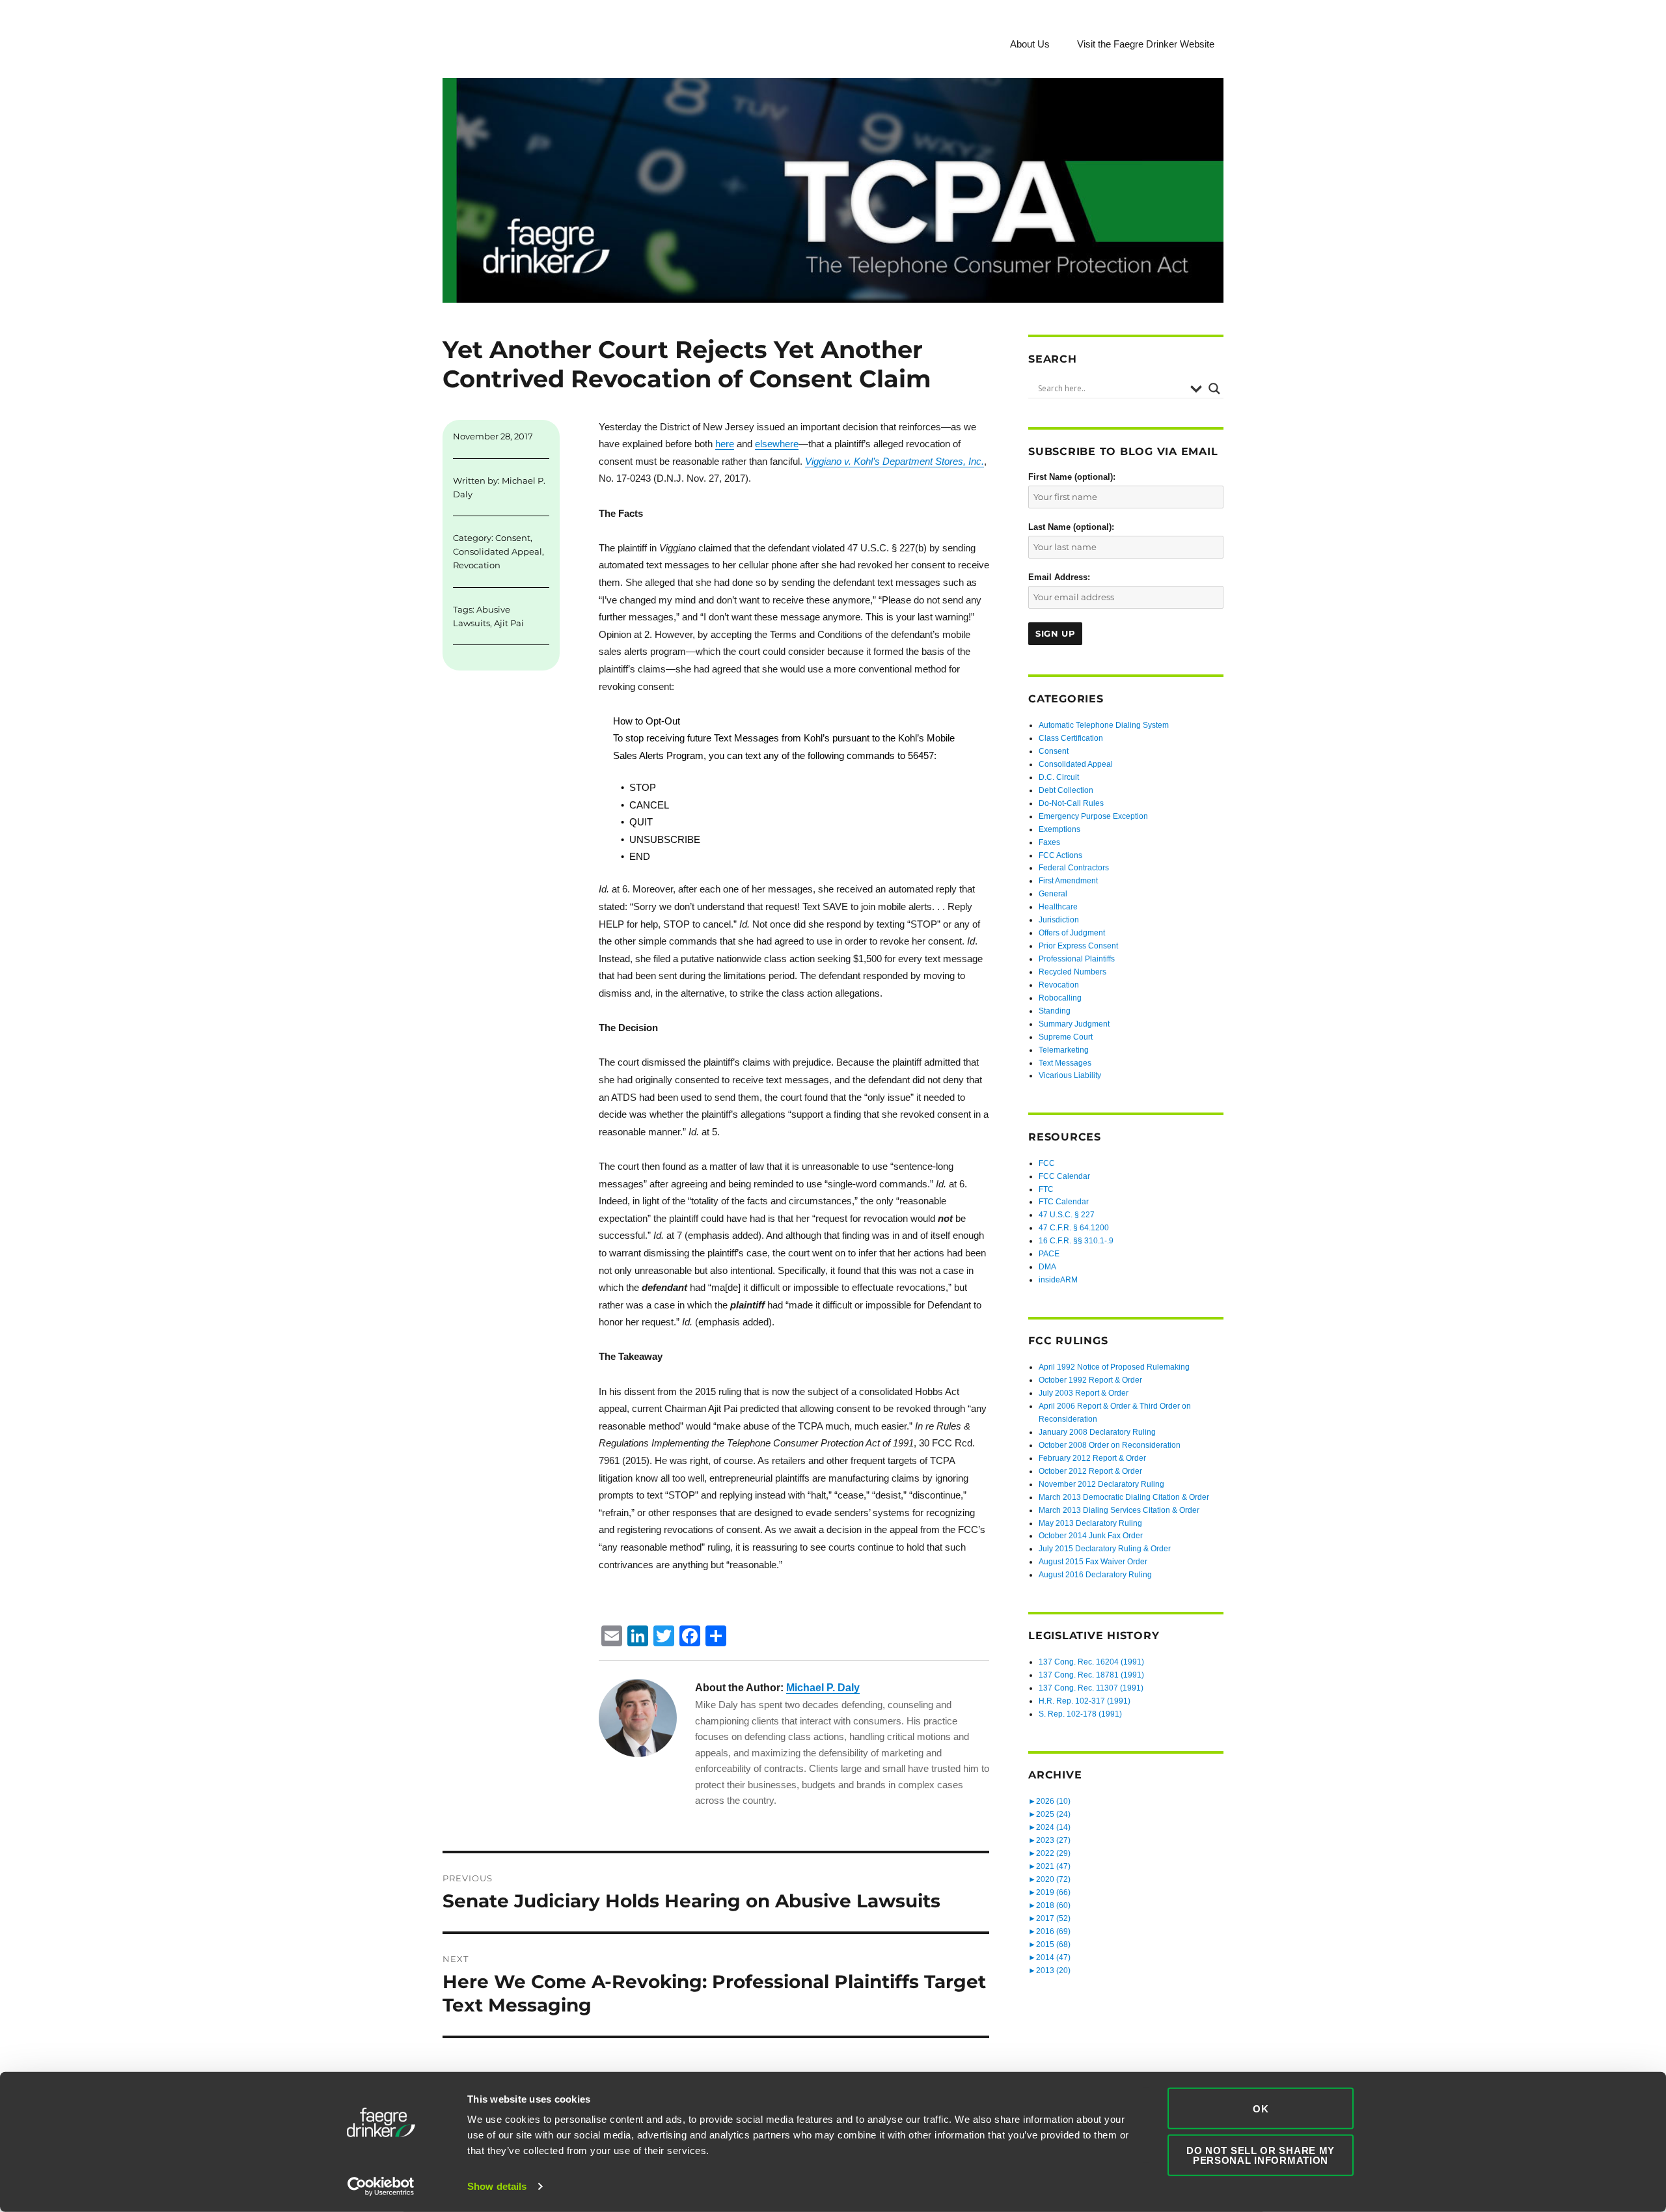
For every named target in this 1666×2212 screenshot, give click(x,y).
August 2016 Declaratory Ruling (1095, 1575)
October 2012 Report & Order (1090, 1471)
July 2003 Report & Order (1084, 1393)
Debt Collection (1066, 790)
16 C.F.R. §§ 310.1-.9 (1076, 1241)
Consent (513, 538)
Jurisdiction (1059, 920)
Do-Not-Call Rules (1071, 803)
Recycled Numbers (1072, 972)
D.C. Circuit (1059, 777)
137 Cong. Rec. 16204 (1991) (1091, 1662)
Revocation (477, 565)
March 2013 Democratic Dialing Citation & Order (1124, 1497)
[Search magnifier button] (1214, 389)
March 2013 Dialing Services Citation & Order (1119, 1510)
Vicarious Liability (1070, 1075)
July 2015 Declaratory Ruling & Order (1105, 1549)
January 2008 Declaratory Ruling (1097, 1432)
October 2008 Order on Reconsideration (1110, 1445)
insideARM (1058, 1280)
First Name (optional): (1072, 477)
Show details (497, 2186)
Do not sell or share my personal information (1261, 2155)
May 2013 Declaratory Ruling (1090, 1523)
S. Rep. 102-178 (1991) (1080, 1714)
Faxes (1049, 842)
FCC (1047, 1163)
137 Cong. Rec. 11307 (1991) (1091, 1688)
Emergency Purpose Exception (1093, 816)
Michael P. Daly (823, 1688)
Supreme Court (1066, 1037)
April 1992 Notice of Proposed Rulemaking (1114, 1367)
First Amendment (1068, 881)
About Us (1030, 44)
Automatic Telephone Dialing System (1104, 725)
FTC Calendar (1064, 1202)
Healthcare (1058, 907)
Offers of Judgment (1072, 933)
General (1053, 894)
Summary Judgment (1074, 1024)
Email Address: (1059, 577)
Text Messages (1065, 1063)
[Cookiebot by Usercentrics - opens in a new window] (381, 2187)
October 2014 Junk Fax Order (1091, 1536)
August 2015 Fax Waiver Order (1093, 1562)
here (725, 444)
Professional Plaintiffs (1077, 959)
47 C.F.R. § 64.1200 (1074, 1228)
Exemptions (1059, 829)
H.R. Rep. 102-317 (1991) (1085, 1701)
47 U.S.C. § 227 (1067, 1215)
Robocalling (1060, 998)
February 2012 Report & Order (1092, 1458)
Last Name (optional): (1071, 527)
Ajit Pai (509, 623)
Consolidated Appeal (498, 551)
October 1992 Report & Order (1090, 1380)
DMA (1047, 1267)
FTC (1046, 1189)
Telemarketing (1064, 1050)
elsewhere (777, 444)
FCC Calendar (1064, 1176)
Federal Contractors (1074, 868)
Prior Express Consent (1078, 946)
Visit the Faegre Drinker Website (1146, 44)
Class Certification (1071, 738)
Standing (1055, 1011)
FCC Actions (1060, 855)
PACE (1049, 1254)
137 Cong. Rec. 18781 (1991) (1091, 1675)
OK (1261, 2108)
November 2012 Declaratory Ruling (1101, 1484)
